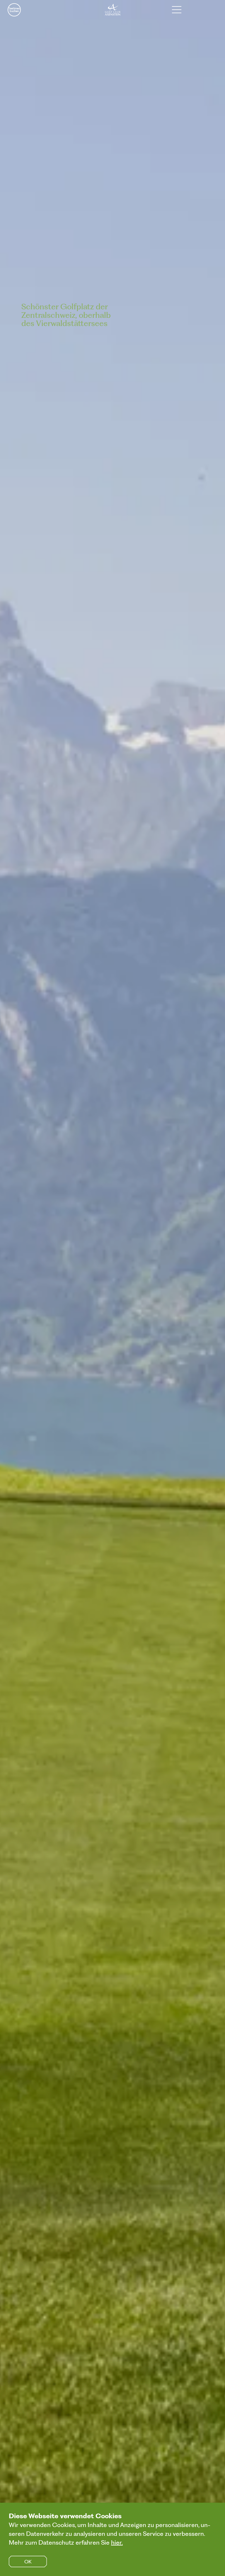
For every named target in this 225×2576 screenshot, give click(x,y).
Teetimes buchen (14, 10)
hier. (117, 2542)
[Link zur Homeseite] (113, 10)
